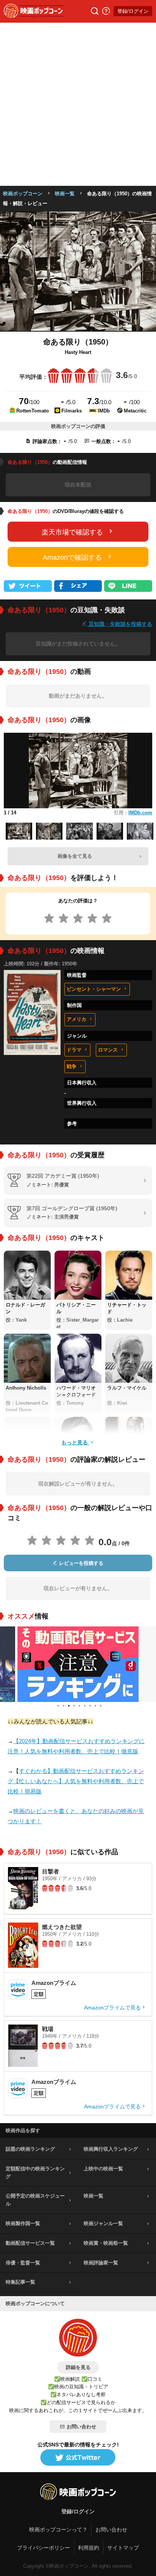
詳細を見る (78, 2367)
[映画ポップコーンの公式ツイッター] (78, 2458)
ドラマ (74, 1050)
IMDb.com (140, 813)
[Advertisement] (78, 104)
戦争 (72, 1066)
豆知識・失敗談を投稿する (120, 624)
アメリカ (76, 1019)
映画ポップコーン (23, 194)
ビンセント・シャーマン (94, 989)
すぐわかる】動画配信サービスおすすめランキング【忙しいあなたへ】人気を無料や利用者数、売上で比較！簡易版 (76, 1781)
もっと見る (75, 1442)
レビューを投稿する (80, 1563)
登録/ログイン (133, 11)
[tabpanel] (78, 1664)
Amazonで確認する (72, 558)
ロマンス (108, 1050)
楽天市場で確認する (72, 532)
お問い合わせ (81, 2427)
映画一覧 (65, 194)
